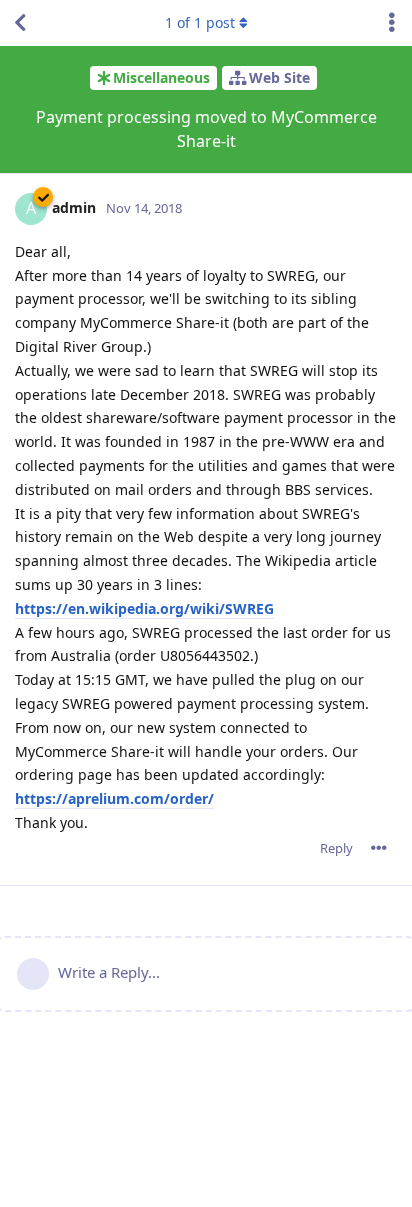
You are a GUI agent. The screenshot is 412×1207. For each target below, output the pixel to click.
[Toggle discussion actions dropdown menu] (392, 23)
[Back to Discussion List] (20, 23)
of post (200, 22)
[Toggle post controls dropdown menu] (379, 848)
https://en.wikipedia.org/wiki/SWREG (144, 608)
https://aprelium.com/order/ (114, 798)
